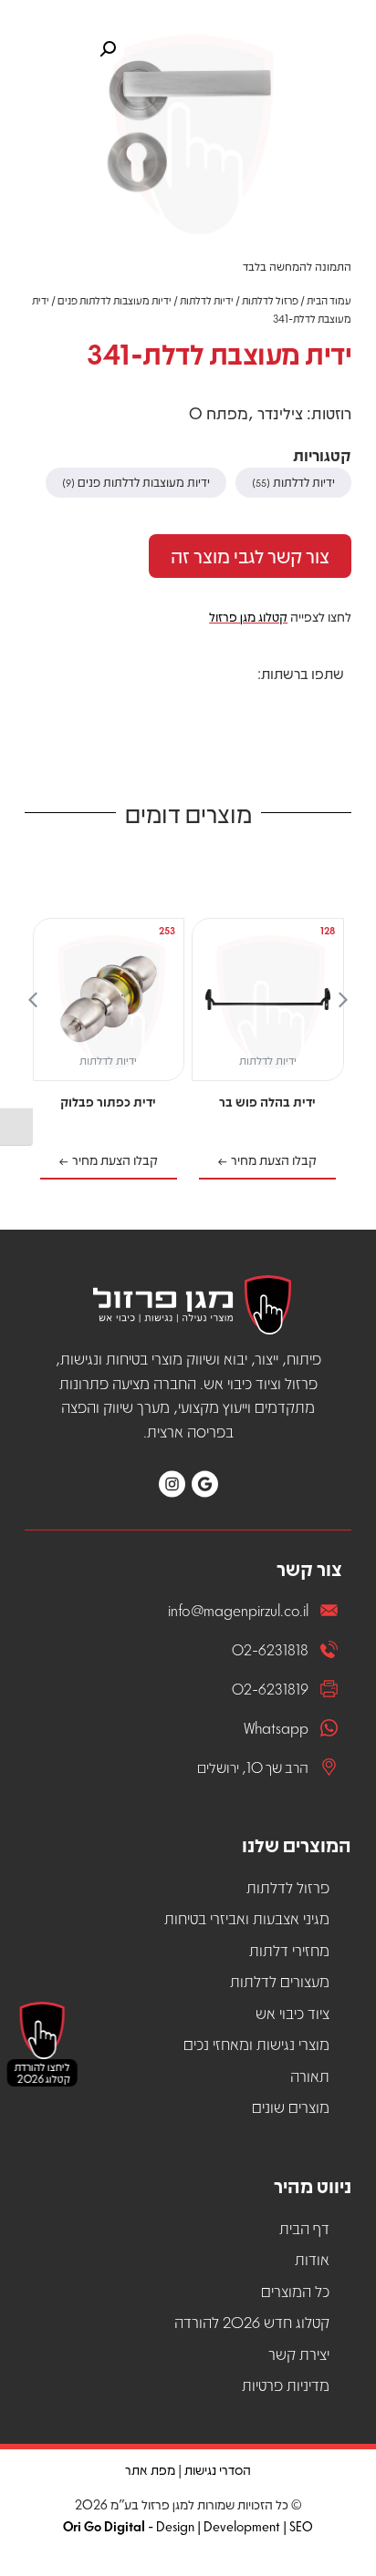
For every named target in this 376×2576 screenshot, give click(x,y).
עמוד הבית (329, 300)
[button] (331, 706)
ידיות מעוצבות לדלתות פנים (115, 300)
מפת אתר (150, 2469)
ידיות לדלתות (207, 300)
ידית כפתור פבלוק (108, 1101)
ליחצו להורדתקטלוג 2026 (51, 2072)
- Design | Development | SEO (188, 2526)
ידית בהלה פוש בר (267, 1101)
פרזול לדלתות (270, 300)
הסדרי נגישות (218, 2469)
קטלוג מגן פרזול (248, 616)
